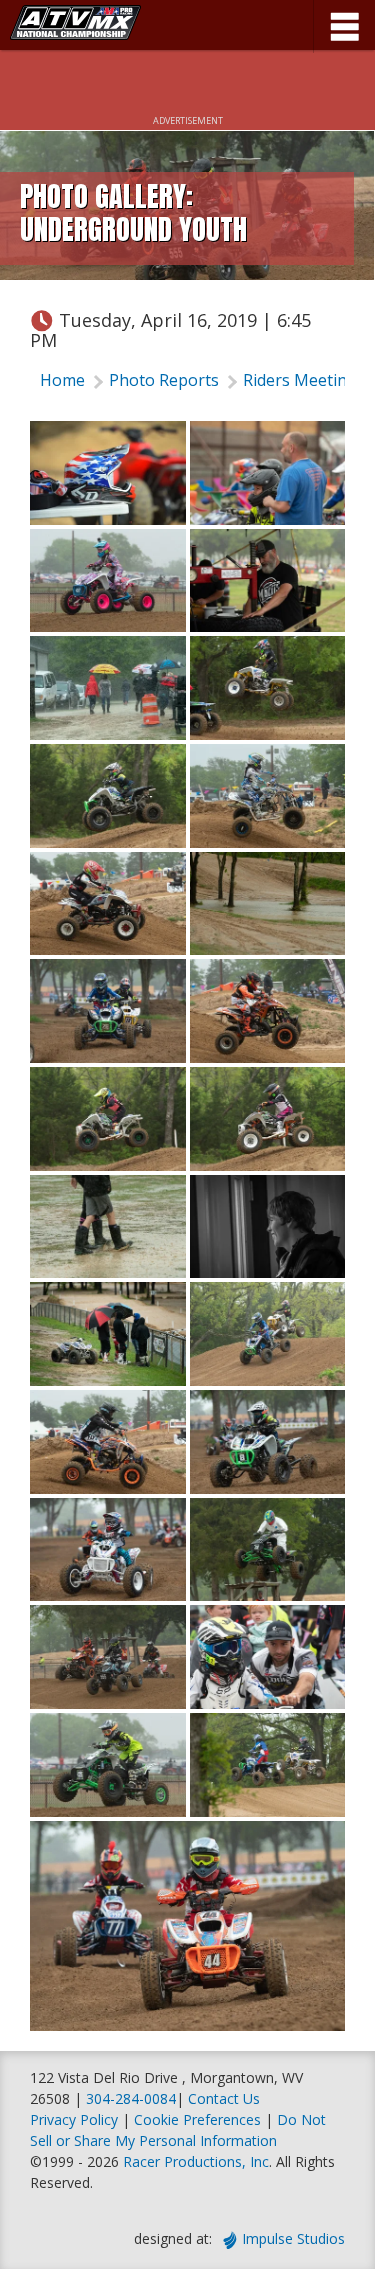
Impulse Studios (293, 2238)
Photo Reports (164, 380)
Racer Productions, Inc (196, 2161)
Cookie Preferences (199, 2119)
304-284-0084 (131, 2098)
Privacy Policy (74, 2119)
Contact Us (224, 2098)
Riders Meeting (300, 380)
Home (62, 380)
